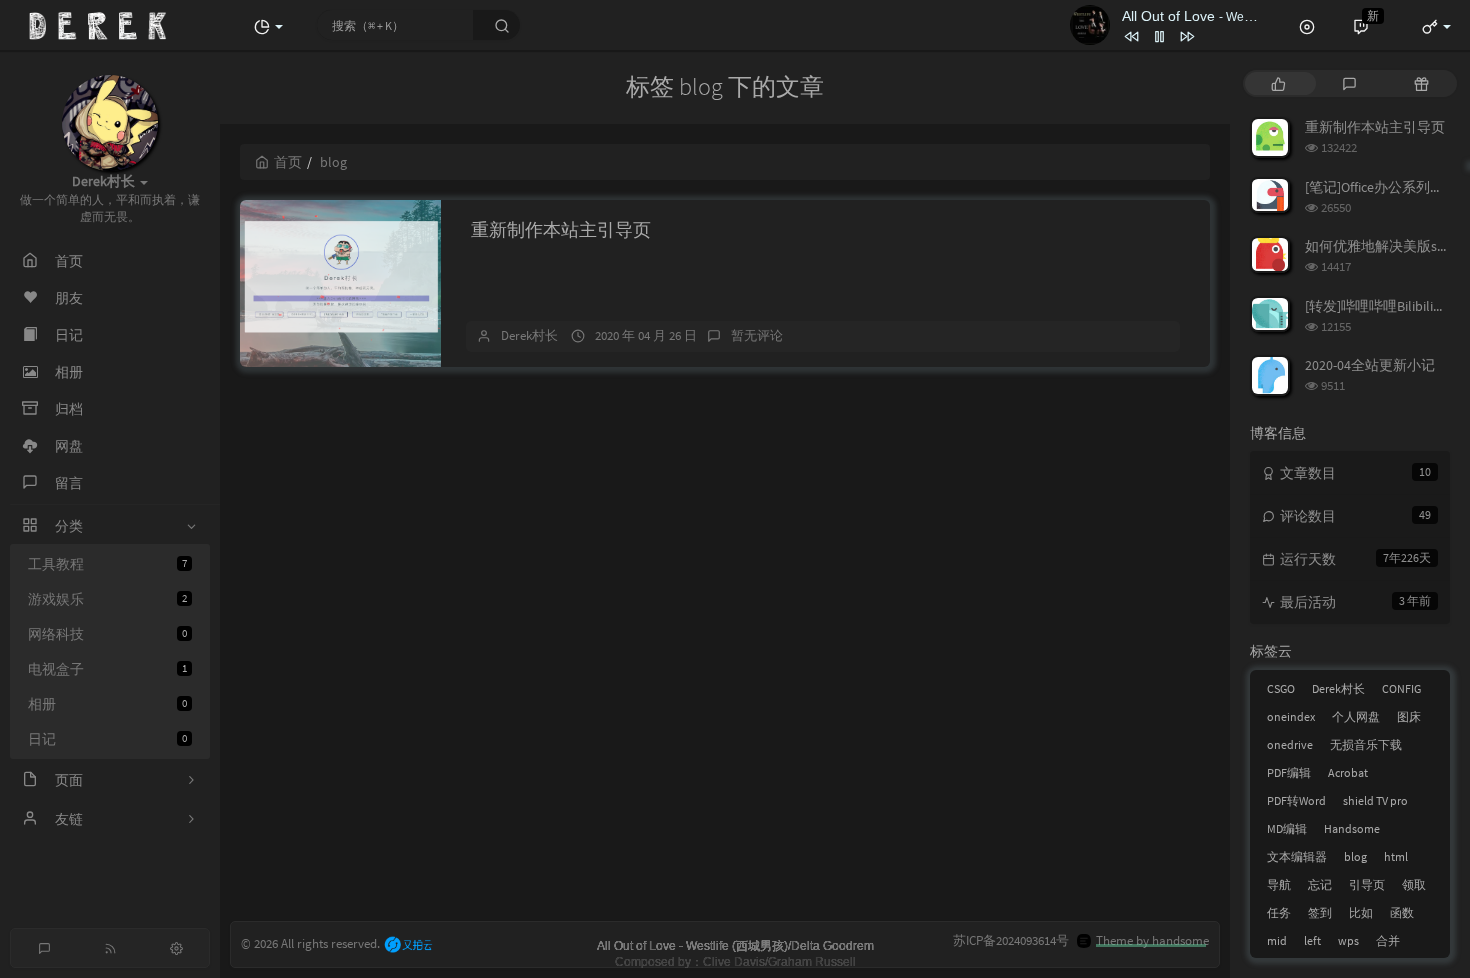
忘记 (1320, 884)
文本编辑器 (1297, 856)
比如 (1361, 912)
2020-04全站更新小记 (1370, 365)
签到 (1320, 912)
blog (1355, 856)
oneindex (1291, 716)
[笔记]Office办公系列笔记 (1381, 187)
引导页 (1367, 884)
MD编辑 (1287, 828)
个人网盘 (1356, 716)
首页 (288, 162)
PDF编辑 (1289, 772)
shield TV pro (1375, 800)
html (1396, 856)
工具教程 (107, 564)
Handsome (1352, 828)
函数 (1402, 912)
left (1312, 940)
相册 (107, 704)
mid (1277, 940)
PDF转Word (1296, 800)
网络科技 (107, 634)
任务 (1279, 912)
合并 (1388, 940)
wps (1348, 940)
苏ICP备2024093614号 (1011, 940)
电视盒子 (107, 669)
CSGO (1281, 688)
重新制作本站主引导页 (561, 229)
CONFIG (1401, 688)
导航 (1279, 884)
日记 (107, 739)
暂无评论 (757, 335)
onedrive (1290, 744)
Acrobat (1348, 772)
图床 (1409, 716)
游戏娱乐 (107, 599)
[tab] (1278, 83)
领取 (1414, 884)
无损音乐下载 (1366, 744)
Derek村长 (529, 335)
